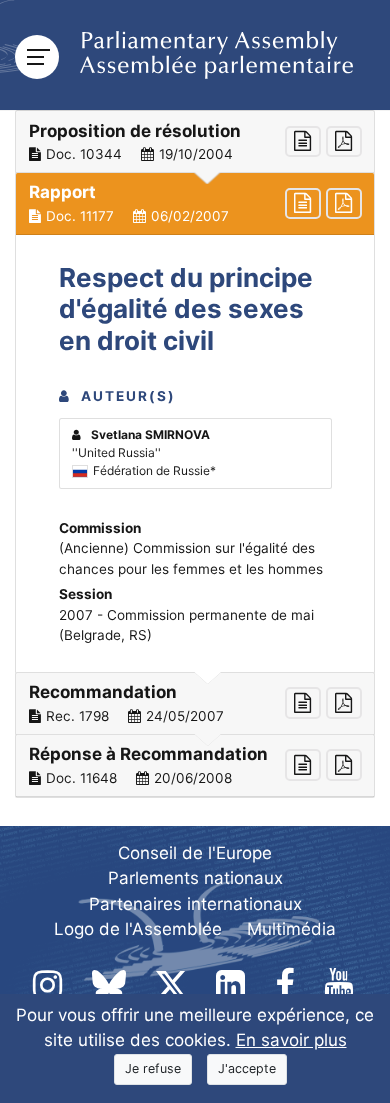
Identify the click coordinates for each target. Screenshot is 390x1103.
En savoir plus (291, 1040)
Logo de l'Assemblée (138, 929)
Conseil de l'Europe (195, 853)
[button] (195, 142)
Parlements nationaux (195, 878)
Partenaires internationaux (195, 904)
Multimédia (291, 929)
